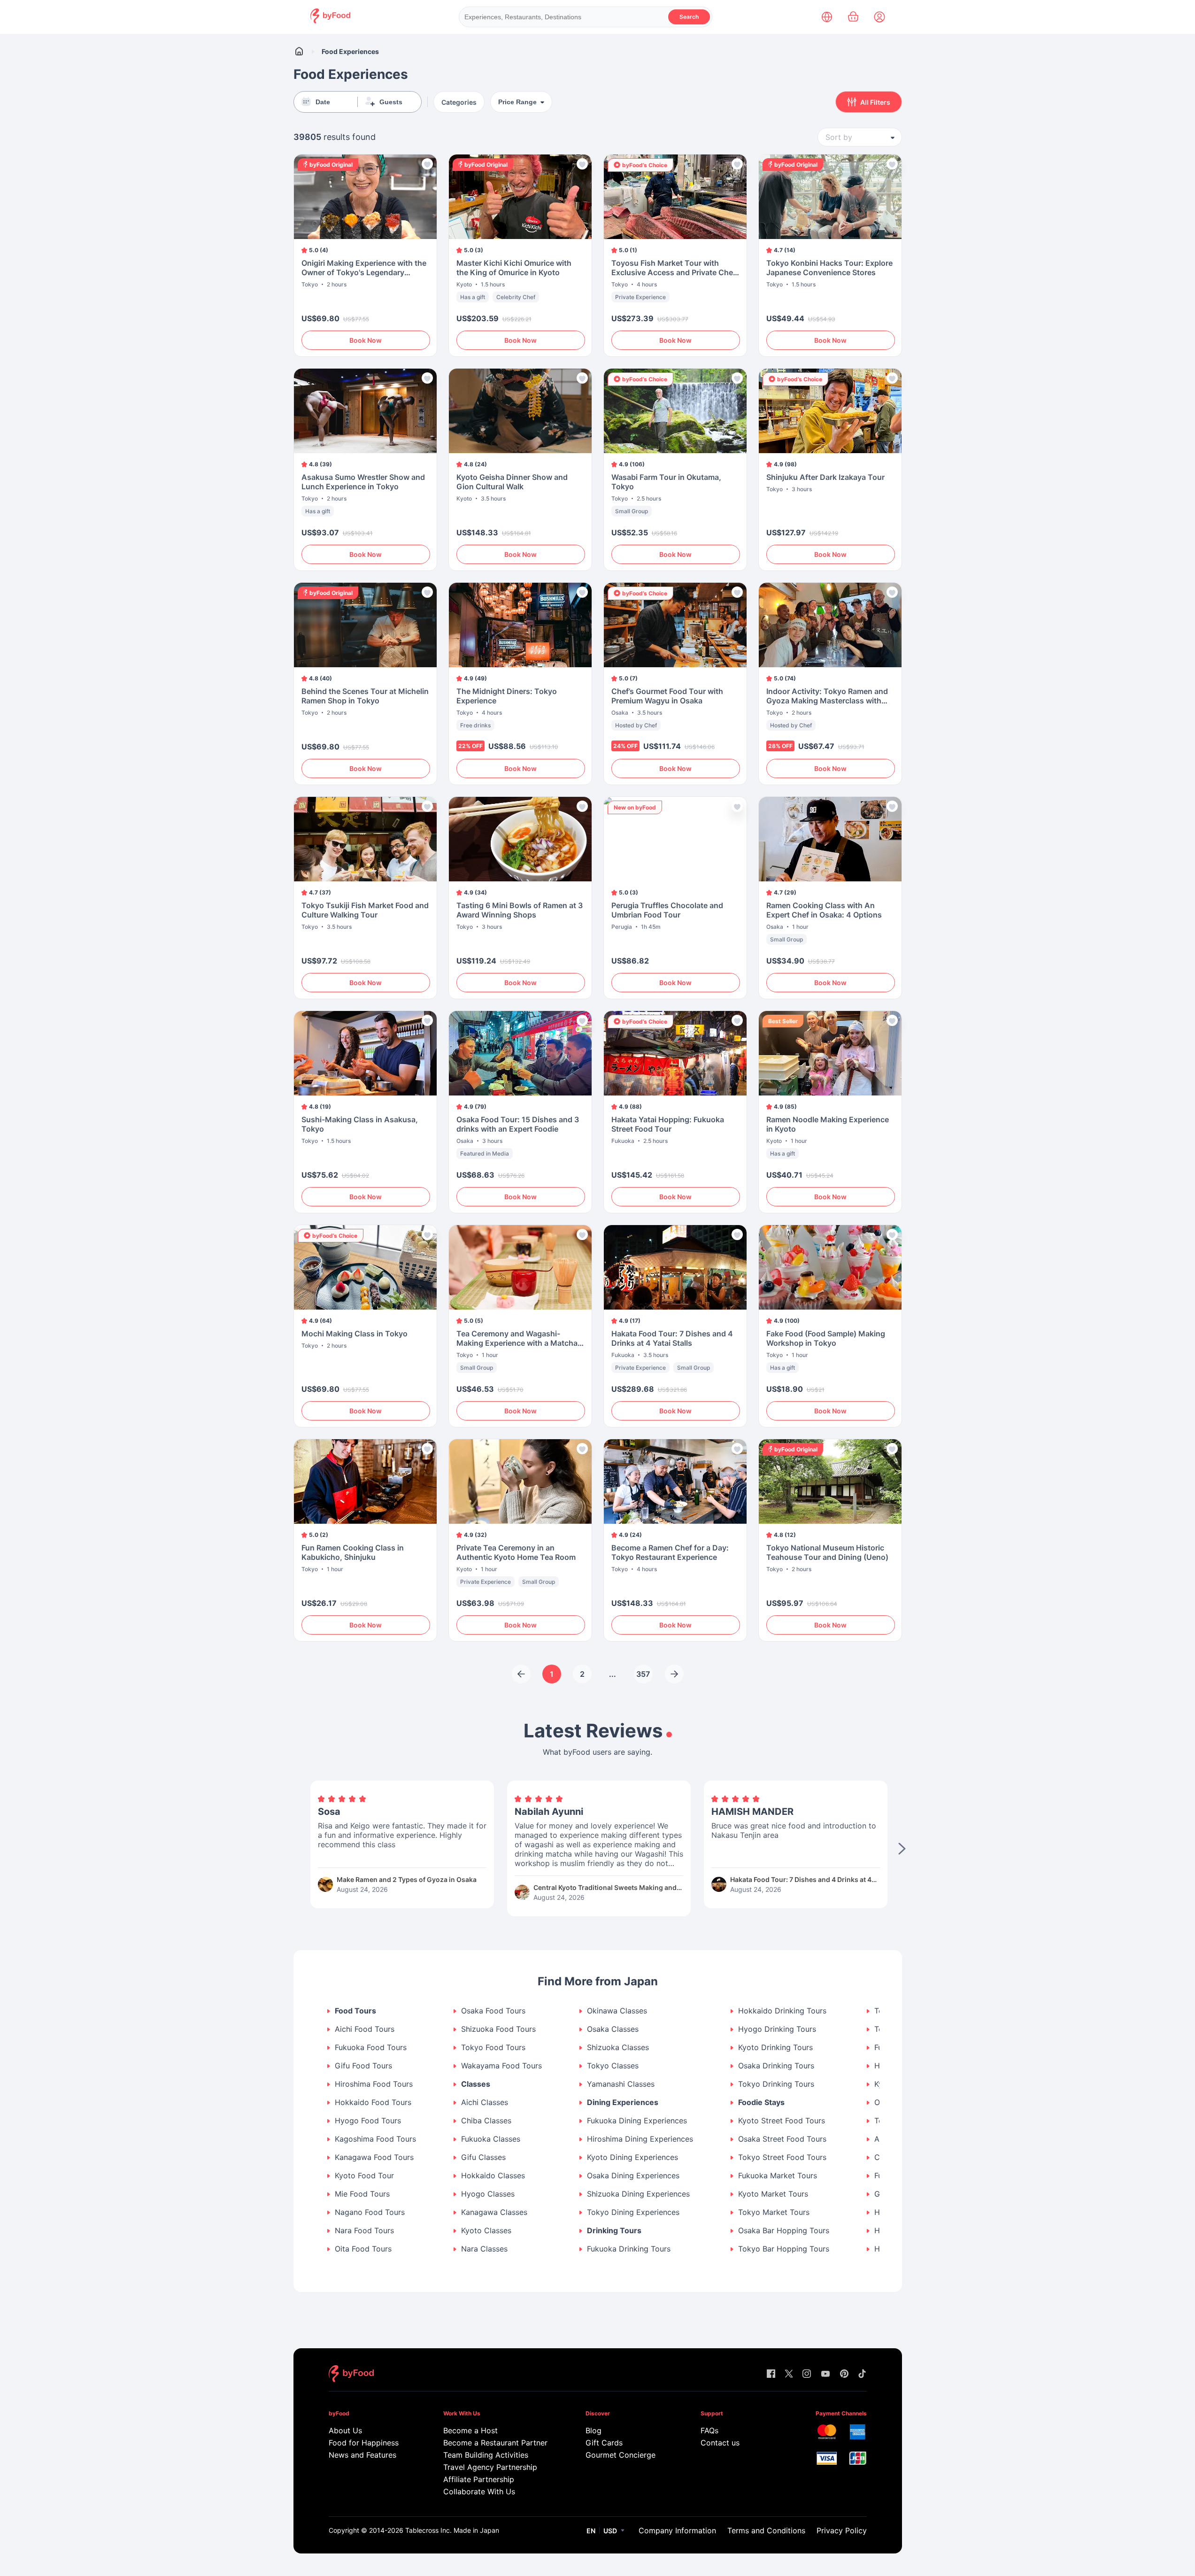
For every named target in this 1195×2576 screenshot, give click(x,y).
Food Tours (355, 2011)
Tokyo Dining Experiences (633, 2212)
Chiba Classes (486, 2121)
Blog (594, 2430)
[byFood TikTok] (862, 2374)
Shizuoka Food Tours (498, 2029)
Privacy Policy (842, 2530)
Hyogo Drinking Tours (777, 2029)
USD (610, 2531)
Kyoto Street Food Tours (782, 2121)
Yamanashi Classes (621, 2084)
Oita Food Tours (363, 2249)
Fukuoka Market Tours (778, 2176)
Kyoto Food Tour (364, 2176)
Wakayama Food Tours (501, 2066)
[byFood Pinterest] (844, 2374)
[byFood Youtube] (825, 2374)
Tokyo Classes (613, 2066)
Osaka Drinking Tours (776, 2066)
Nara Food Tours (364, 2231)
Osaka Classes (613, 2029)
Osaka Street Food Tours (782, 2139)
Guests (391, 102)
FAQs (709, 2430)
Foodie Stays (761, 2102)
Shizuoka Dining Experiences (638, 2194)
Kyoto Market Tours (773, 2194)
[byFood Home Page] (330, 21)
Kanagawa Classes (494, 2212)
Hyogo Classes (488, 2194)
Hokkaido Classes (493, 2176)
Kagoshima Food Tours (375, 2139)
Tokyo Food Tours (493, 2048)
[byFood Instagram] (807, 2374)
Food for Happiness (364, 2443)
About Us (345, 2430)
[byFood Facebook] (771, 2374)
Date (323, 102)
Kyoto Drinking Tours (775, 2048)
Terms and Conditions (766, 2530)
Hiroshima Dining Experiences (640, 2139)
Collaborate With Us (479, 2491)
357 (643, 1674)
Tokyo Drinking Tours (776, 2084)
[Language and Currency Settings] (827, 17)
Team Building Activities (486, 2455)
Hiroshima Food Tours (374, 2084)
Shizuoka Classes (618, 2048)
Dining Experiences (623, 2102)
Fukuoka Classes (491, 2139)
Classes (476, 2084)
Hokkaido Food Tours (373, 2102)
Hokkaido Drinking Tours (782, 2011)
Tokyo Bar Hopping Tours (784, 2249)
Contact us (720, 2443)
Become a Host (470, 2430)
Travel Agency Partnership (490, 2467)
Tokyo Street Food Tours (782, 2157)
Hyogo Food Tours (368, 2121)
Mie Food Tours (362, 2194)
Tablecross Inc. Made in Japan (452, 2530)
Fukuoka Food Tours (371, 2048)
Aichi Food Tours (365, 2029)
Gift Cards (604, 2443)
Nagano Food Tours (370, 2212)
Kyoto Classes (486, 2231)
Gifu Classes (483, 2157)
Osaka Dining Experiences (633, 2176)
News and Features (362, 2455)
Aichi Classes (485, 2102)
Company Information (677, 2530)
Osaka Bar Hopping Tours (784, 2231)
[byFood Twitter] (789, 2374)
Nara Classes (484, 2249)
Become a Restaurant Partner (495, 2443)
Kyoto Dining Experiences (632, 2157)
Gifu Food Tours (363, 2066)
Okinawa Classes (617, 2011)
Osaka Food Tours (493, 2011)
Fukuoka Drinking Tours (629, 2249)
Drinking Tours (614, 2231)
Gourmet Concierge (621, 2455)
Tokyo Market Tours (774, 2212)
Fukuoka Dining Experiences (637, 2121)
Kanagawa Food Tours (374, 2157)
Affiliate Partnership (479, 2479)
